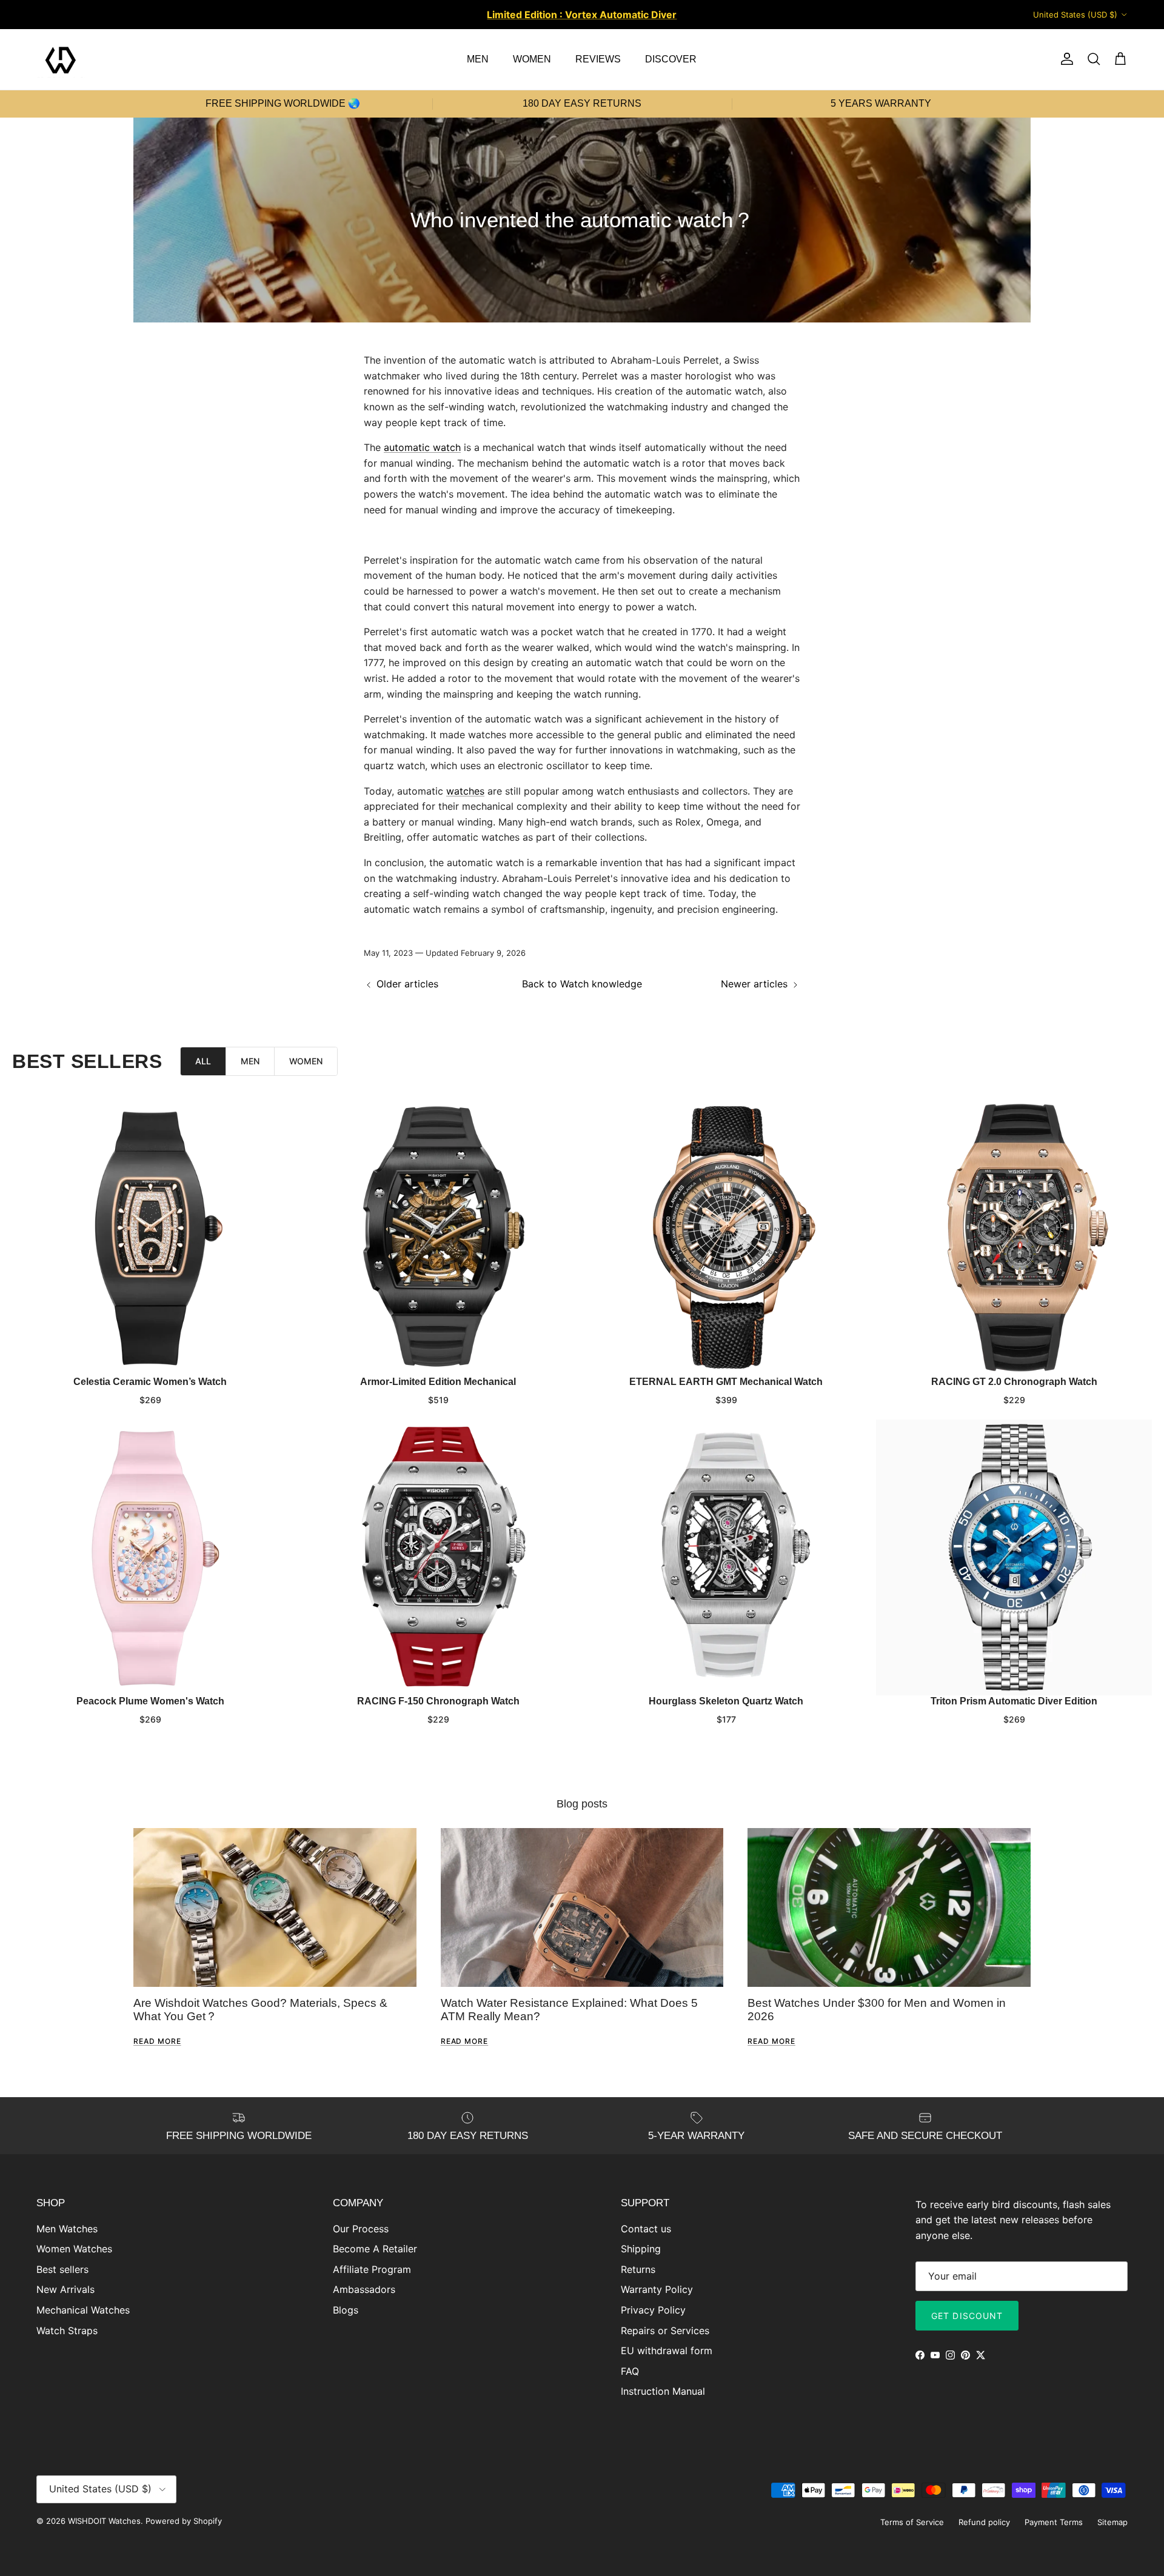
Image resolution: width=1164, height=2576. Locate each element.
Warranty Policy (657, 2289)
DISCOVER (671, 59)
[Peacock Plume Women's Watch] (150, 1557)
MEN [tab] (250, 1061)
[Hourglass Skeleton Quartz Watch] (726, 1557)
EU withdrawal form (667, 2351)
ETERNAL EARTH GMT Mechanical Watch (726, 1382)
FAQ (630, 2371)
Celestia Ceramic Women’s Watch (150, 1382)
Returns (638, 2269)
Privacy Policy (653, 2310)
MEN (478, 59)
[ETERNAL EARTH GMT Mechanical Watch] (726, 1238)
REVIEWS (598, 59)
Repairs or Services (665, 2331)
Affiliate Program (372, 2269)
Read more (157, 2041)
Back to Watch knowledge (582, 984)
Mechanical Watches (83, 2310)
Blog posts (582, 1804)
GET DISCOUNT (967, 2316)
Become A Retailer (375, 2249)
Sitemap (1112, 2522)
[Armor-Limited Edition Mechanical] (438, 1238)
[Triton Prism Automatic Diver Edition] (1014, 1557)
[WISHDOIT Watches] (61, 59)
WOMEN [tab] (306, 1061)
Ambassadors (364, 2289)
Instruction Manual (663, 2391)
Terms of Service (912, 2522)
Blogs (346, 2310)
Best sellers (62, 2269)
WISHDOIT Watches (104, 2521)
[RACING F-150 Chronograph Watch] (438, 1557)
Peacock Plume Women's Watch (150, 1701)
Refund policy (984, 2522)
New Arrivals (65, 2289)
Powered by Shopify (184, 2521)
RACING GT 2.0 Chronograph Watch (1014, 1382)
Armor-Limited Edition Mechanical (438, 1382)
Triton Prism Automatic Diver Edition (1014, 1701)
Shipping (641, 2249)
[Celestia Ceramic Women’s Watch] (150, 1238)
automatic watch (422, 447)
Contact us (646, 2229)
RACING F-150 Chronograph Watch (438, 1701)
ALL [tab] (203, 1061)
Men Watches (67, 2229)
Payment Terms (1054, 2522)
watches (465, 791)
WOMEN (532, 59)
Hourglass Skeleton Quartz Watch (726, 1701)
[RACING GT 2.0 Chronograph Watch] (1014, 1238)
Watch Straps (67, 2331)
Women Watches (74, 2249)
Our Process (361, 2229)
